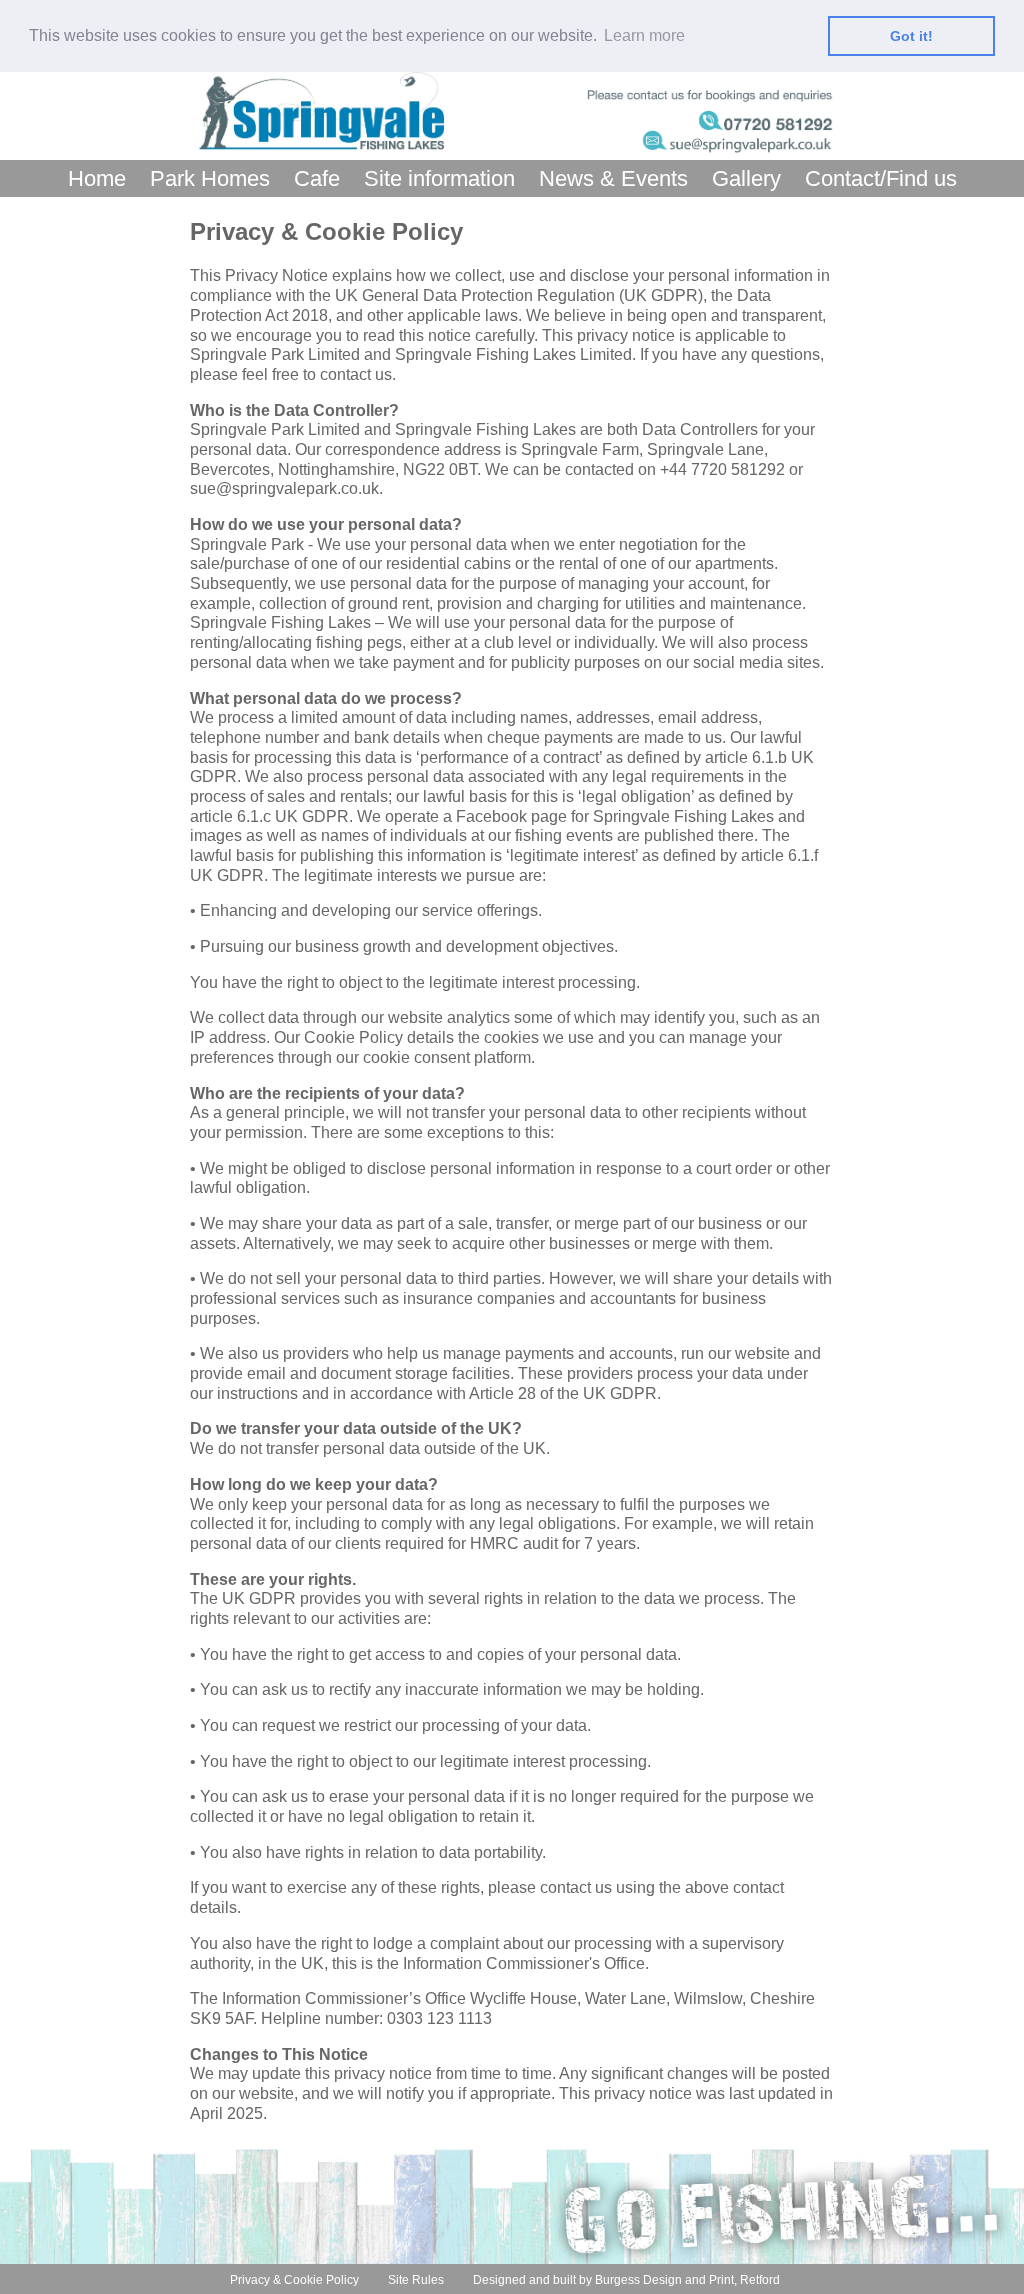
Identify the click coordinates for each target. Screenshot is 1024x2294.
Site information (439, 178)
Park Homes (210, 178)
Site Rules (416, 2280)
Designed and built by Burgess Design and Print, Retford (626, 2280)
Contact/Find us (881, 178)
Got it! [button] (911, 36)
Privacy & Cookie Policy (294, 2280)
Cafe (317, 178)
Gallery (746, 178)
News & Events (613, 178)
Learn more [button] (644, 35)
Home (97, 178)
